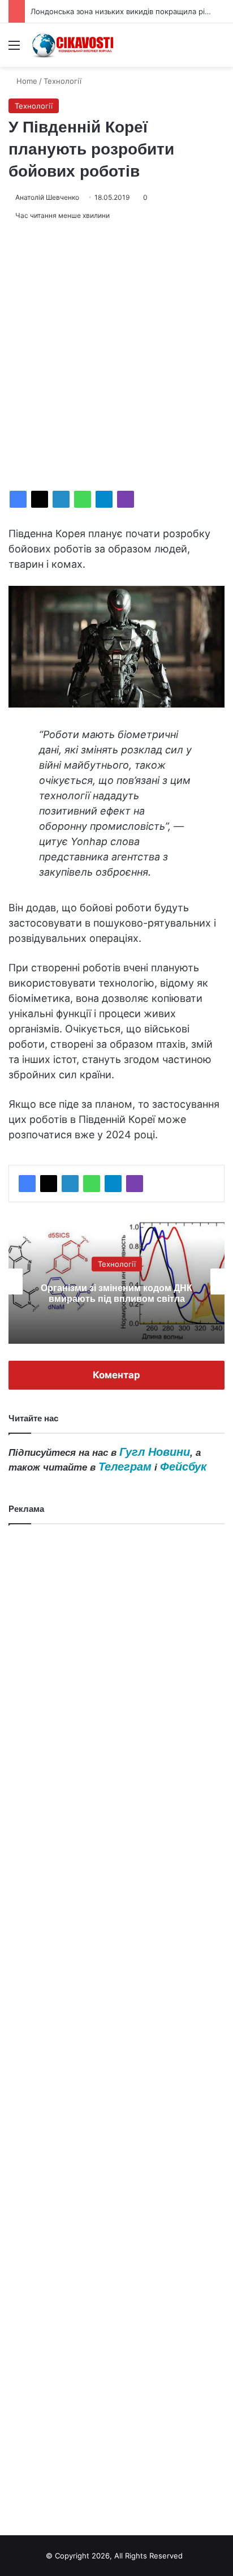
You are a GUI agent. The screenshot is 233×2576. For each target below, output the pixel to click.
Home (26, 81)
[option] (116, 1281)
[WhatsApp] (83, 499)
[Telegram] (104, 499)
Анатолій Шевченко (47, 197)
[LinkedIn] (61, 499)
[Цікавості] (74, 45)
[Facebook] (18, 499)
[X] (40, 499)
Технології (62, 81)
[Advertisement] (116, 356)
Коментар (116, 1375)
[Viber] (126, 499)
